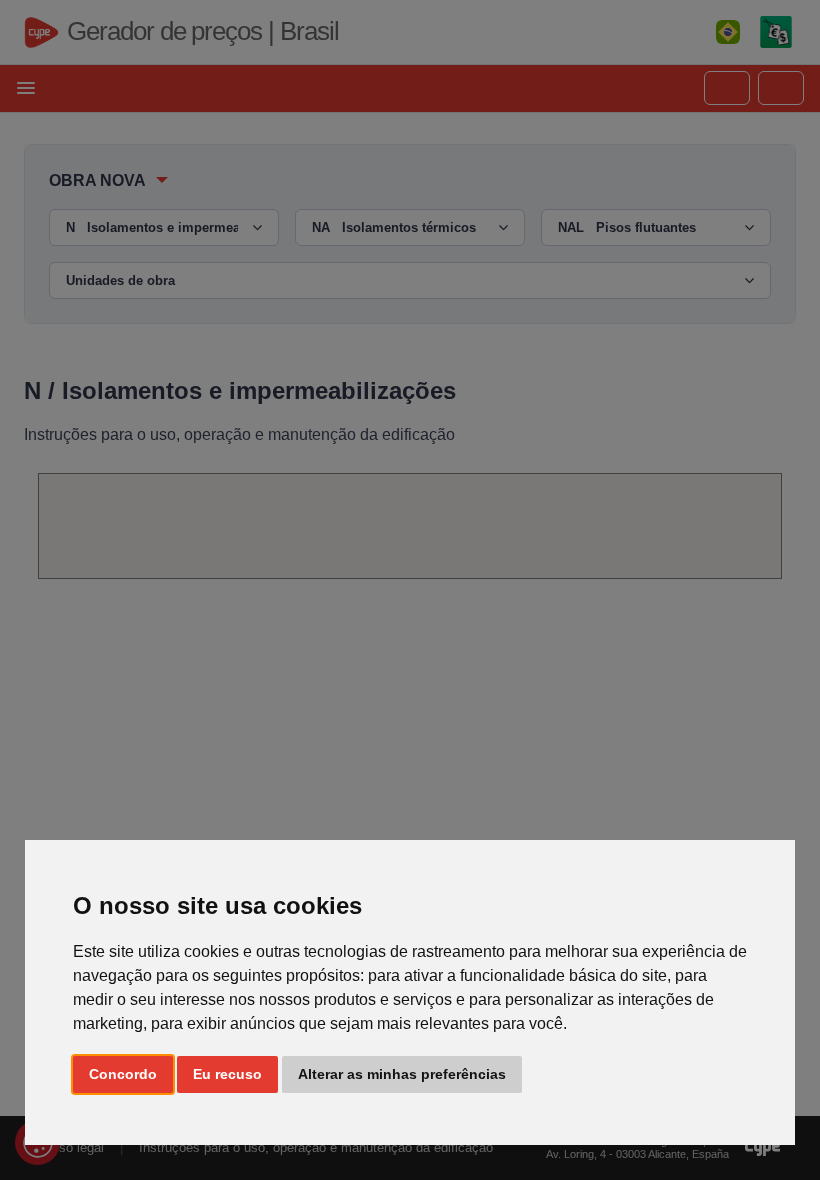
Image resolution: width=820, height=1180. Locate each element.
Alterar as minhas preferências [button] (402, 1074)
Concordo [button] (123, 1074)
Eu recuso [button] (227, 1074)
